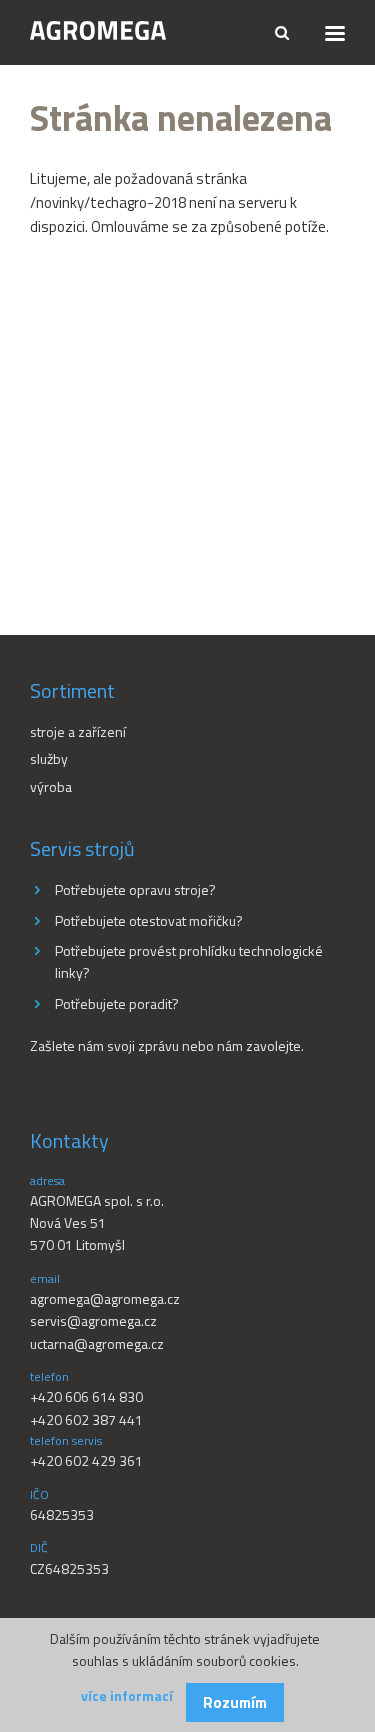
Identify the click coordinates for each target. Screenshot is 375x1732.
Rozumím (235, 1702)
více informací (127, 1695)
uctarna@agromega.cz (97, 1343)
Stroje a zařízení (78, 731)
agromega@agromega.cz (105, 1298)
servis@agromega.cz (93, 1320)
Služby (49, 758)
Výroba (51, 786)
